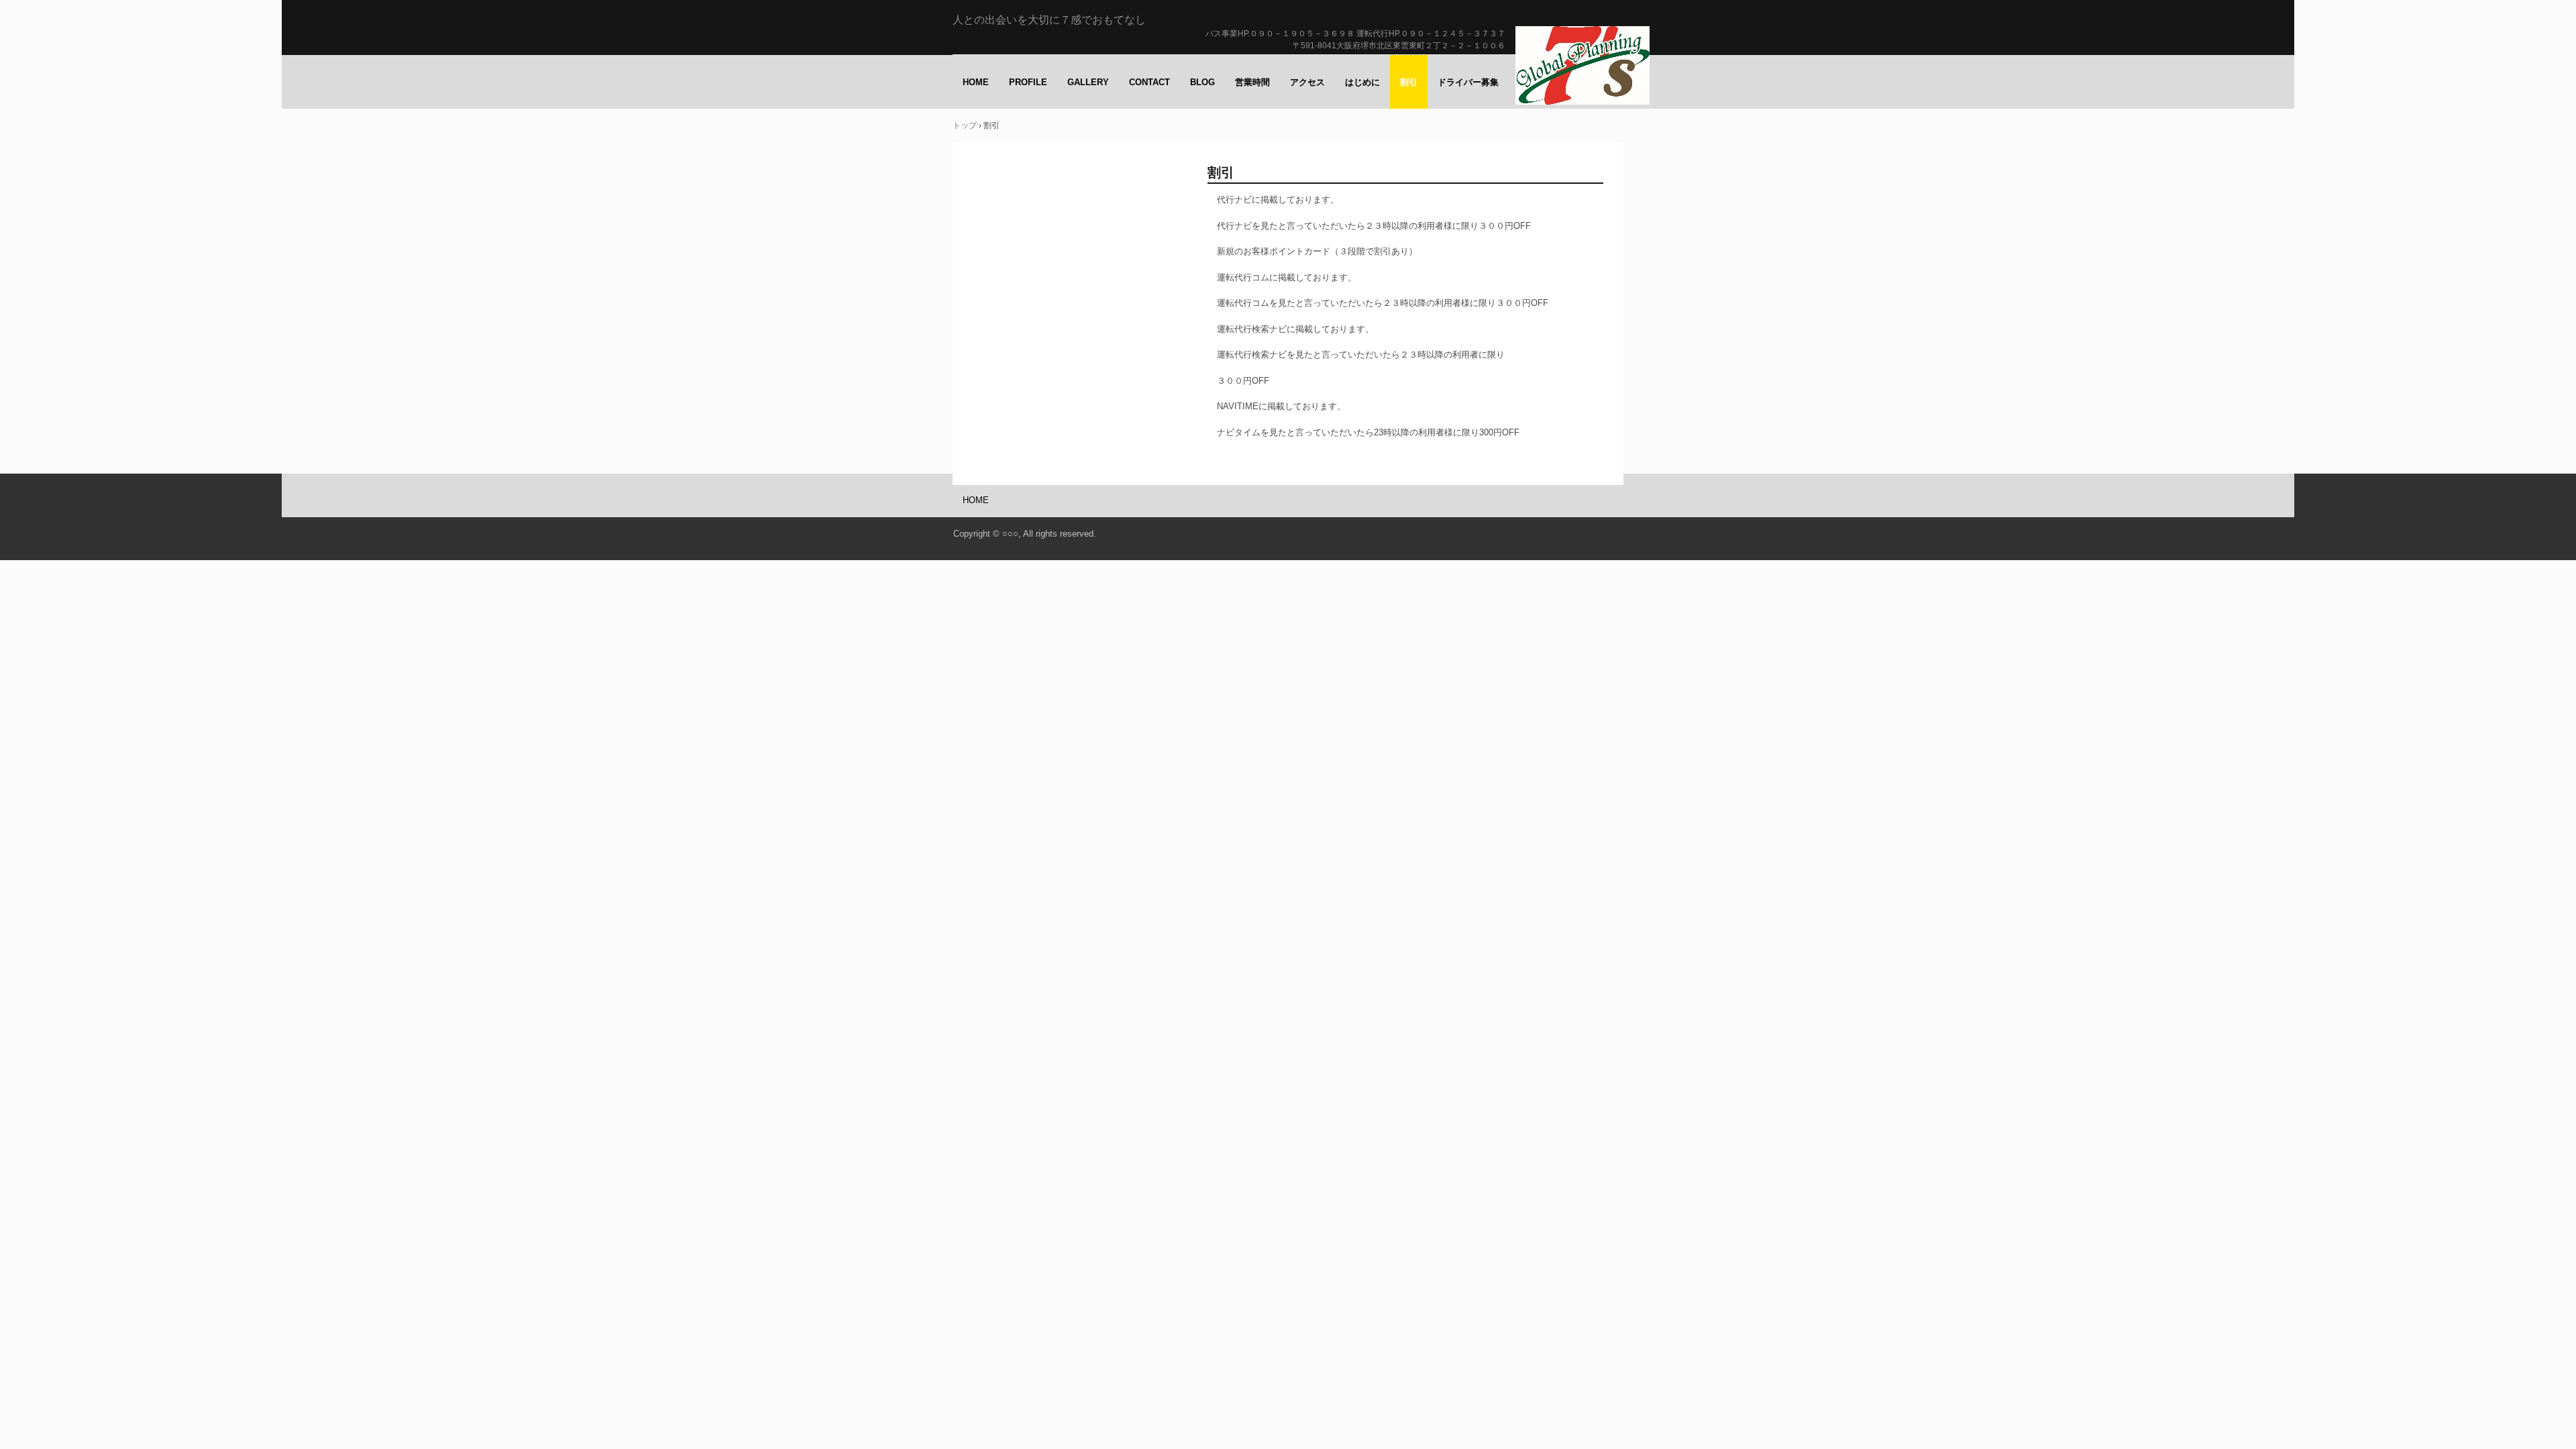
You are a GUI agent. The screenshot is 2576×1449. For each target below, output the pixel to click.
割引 (1409, 82)
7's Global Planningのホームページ (1584, 68)
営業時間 (1252, 82)
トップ (965, 125)
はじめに (1362, 82)
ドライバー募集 (1468, 82)
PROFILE (1028, 82)
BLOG (1202, 82)
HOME (976, 82)
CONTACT (1149, 82)
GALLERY (1088, 82)
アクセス (1307, 82)
